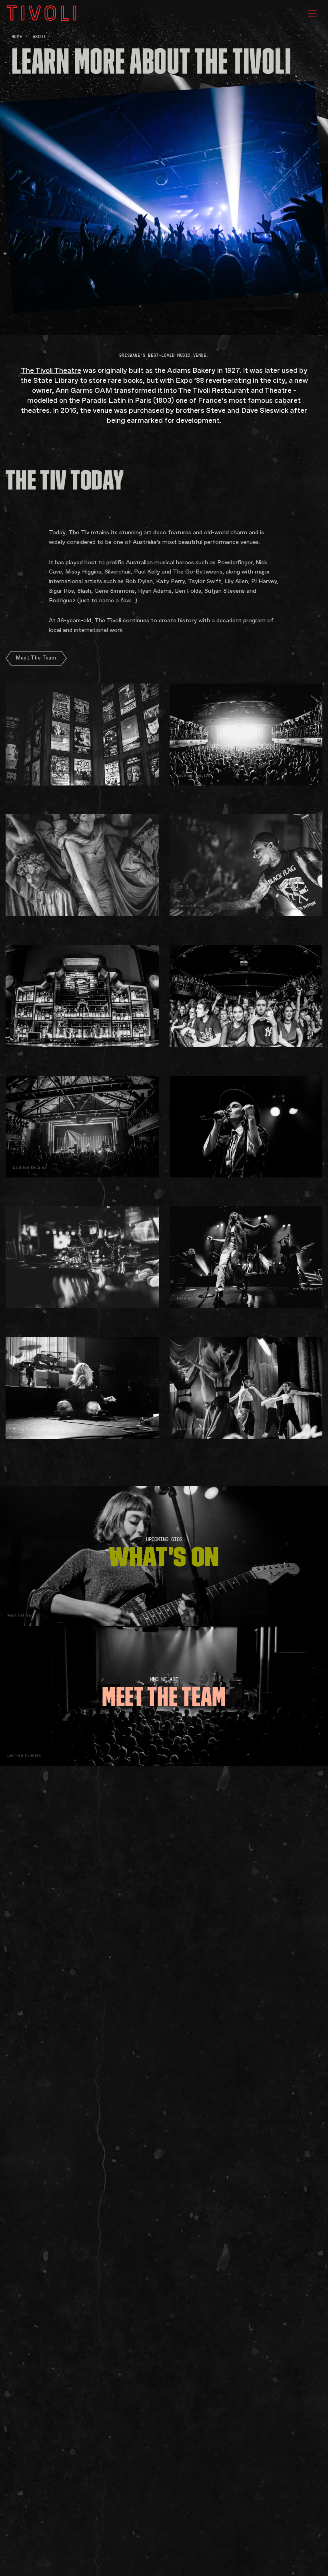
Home (17, 37)
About (39, 37)
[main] (164, 1288)
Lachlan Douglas (24, 1755)
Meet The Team (36, 658)
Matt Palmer (20, 1615)
